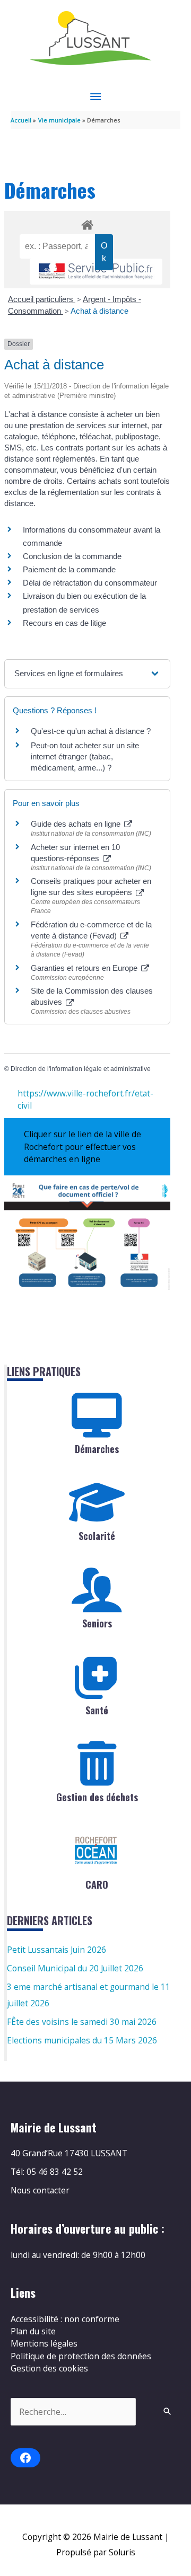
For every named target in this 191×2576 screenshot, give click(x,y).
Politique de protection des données (81, 2356)
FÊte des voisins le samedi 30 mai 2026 (82, 2022)
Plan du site (33, 2331)
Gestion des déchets (97, 1797)
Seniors (97, 1623)
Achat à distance (99, 311)
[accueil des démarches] (87, 223)
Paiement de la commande (69, 569)
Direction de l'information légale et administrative (81, 1069)
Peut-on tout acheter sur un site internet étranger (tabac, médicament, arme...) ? (85, 756)
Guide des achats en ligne (77, 824)
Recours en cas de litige (64, 623)
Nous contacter (40, 2190)
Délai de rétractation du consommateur (90, 583)
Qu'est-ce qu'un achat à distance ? (91, 731)
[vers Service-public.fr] (96, 272)
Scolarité (97, 1536)
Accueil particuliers (42, 299)
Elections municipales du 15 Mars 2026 (82, 2040)
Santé (97, 1710)
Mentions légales (44, 2343)
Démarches (97, 1449)
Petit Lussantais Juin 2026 (57, 1950)
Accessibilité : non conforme (65, 2319)
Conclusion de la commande (72, 556)
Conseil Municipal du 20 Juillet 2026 (75, 1968)
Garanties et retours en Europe (85, 968)
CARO (97, 1884)
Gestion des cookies (49, 2368)
